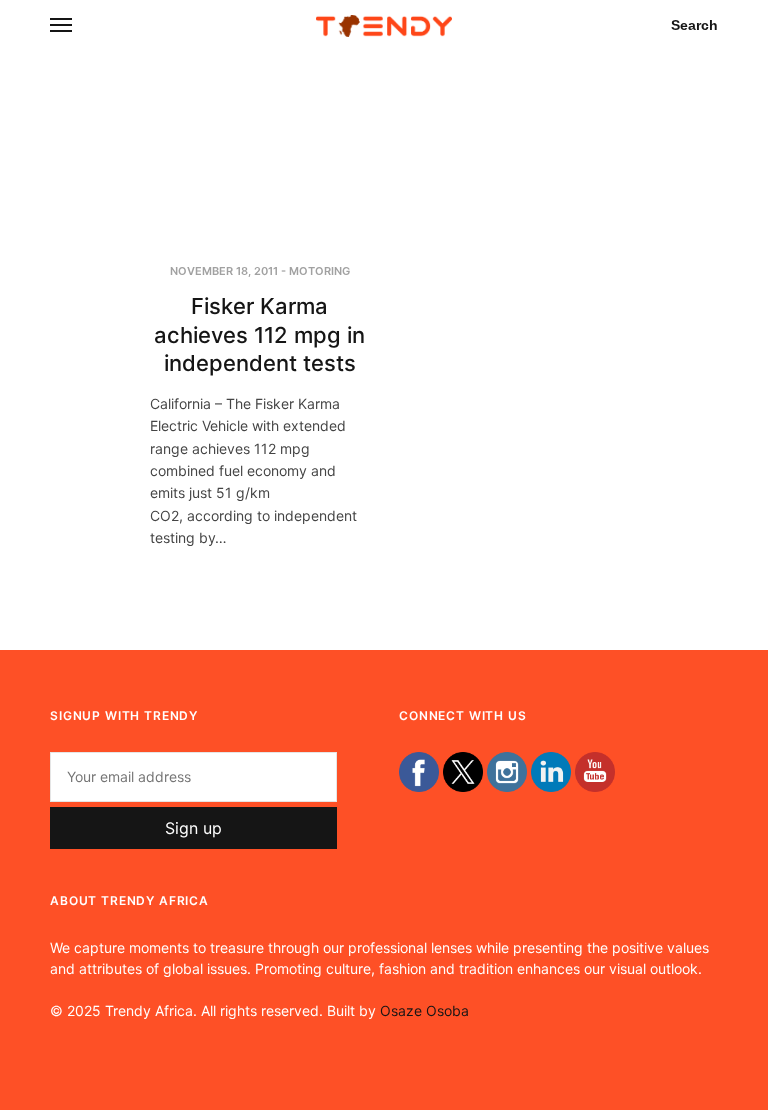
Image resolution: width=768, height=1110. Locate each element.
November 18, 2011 (224, 271)
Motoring (319, 271)
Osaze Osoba (424, 1010)
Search (694, 25)
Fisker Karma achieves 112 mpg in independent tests (259, 334)
